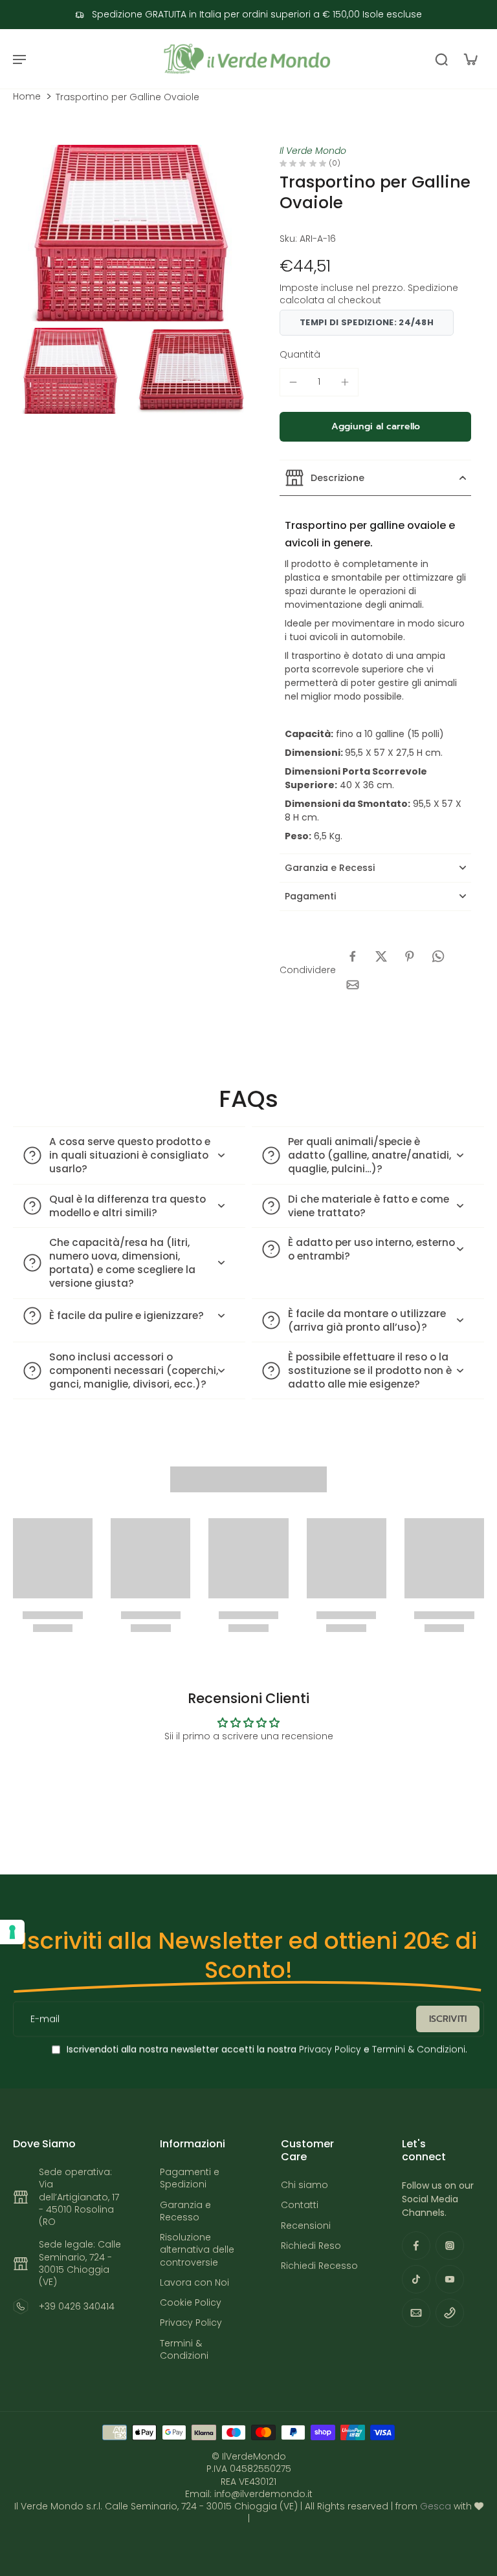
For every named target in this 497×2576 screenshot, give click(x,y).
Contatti (300, 2205)
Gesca (436, 2506)
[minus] (293, 382)
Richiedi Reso (311, 2246)
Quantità (300, 354)
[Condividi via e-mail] (353, 985)
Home (27, 97)
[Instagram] (450, 2246)
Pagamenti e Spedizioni (190, 2178)
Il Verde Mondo (313, 151)
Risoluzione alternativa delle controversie (197, 2250)
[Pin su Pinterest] (410, 956)
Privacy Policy (329, 2050)
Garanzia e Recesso (185, 2211)
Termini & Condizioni (419, 2050)
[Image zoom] (131, 233)
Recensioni (306, 2226)
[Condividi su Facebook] (353, 956)
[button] (375, 427)
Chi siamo (304, 2185)
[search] (441, 59)
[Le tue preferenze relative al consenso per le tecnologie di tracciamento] (12, 1932)
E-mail (45, 2019)
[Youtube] (450, 2279)
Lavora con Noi (194, 2283)
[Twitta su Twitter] (381, 956)
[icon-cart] (470, 59)
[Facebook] (416, 2246)
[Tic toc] (416, 2279)
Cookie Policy (191, 2303)
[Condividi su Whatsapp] (438, 956)
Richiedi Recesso (319, 2266)
